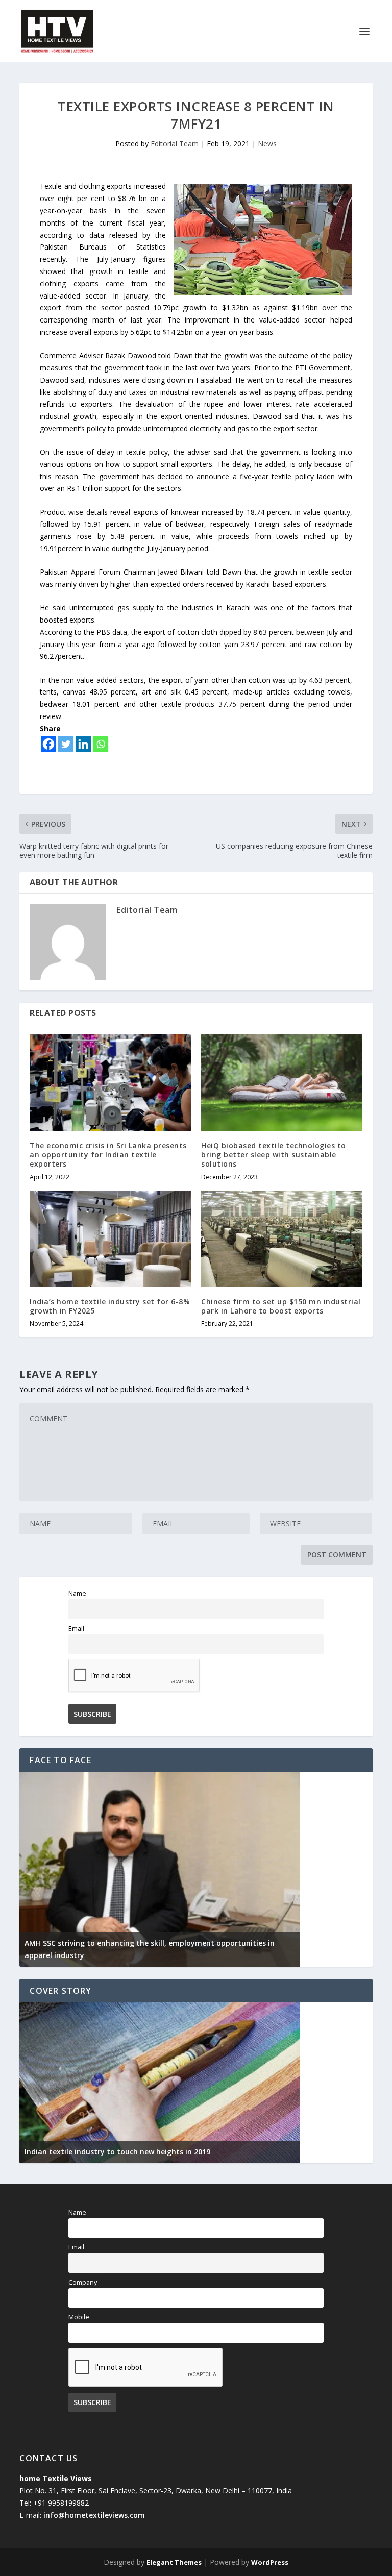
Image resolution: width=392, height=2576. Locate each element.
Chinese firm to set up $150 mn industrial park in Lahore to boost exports (281, 1306)
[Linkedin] (83, 744)
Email (76, 1629)
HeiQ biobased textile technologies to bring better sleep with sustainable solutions (274, 1155)
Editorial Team (175, 144)
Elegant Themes (174, 2562)
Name (77, 1593)
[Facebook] (48, 744)
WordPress (270, 2562)
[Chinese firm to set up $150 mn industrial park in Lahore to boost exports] (282, 1239)
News (267, 144)
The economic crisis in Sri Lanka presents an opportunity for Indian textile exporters (108, 1155)
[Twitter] (66, 744)
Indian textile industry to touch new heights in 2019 (117, 2152)
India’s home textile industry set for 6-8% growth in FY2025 (110, 1306)
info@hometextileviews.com (94, 2515)
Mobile (79, 2317)
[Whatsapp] (101, 744)
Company (83, 2282)
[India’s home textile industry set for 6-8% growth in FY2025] (110, 1239)
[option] (160, 1869)
